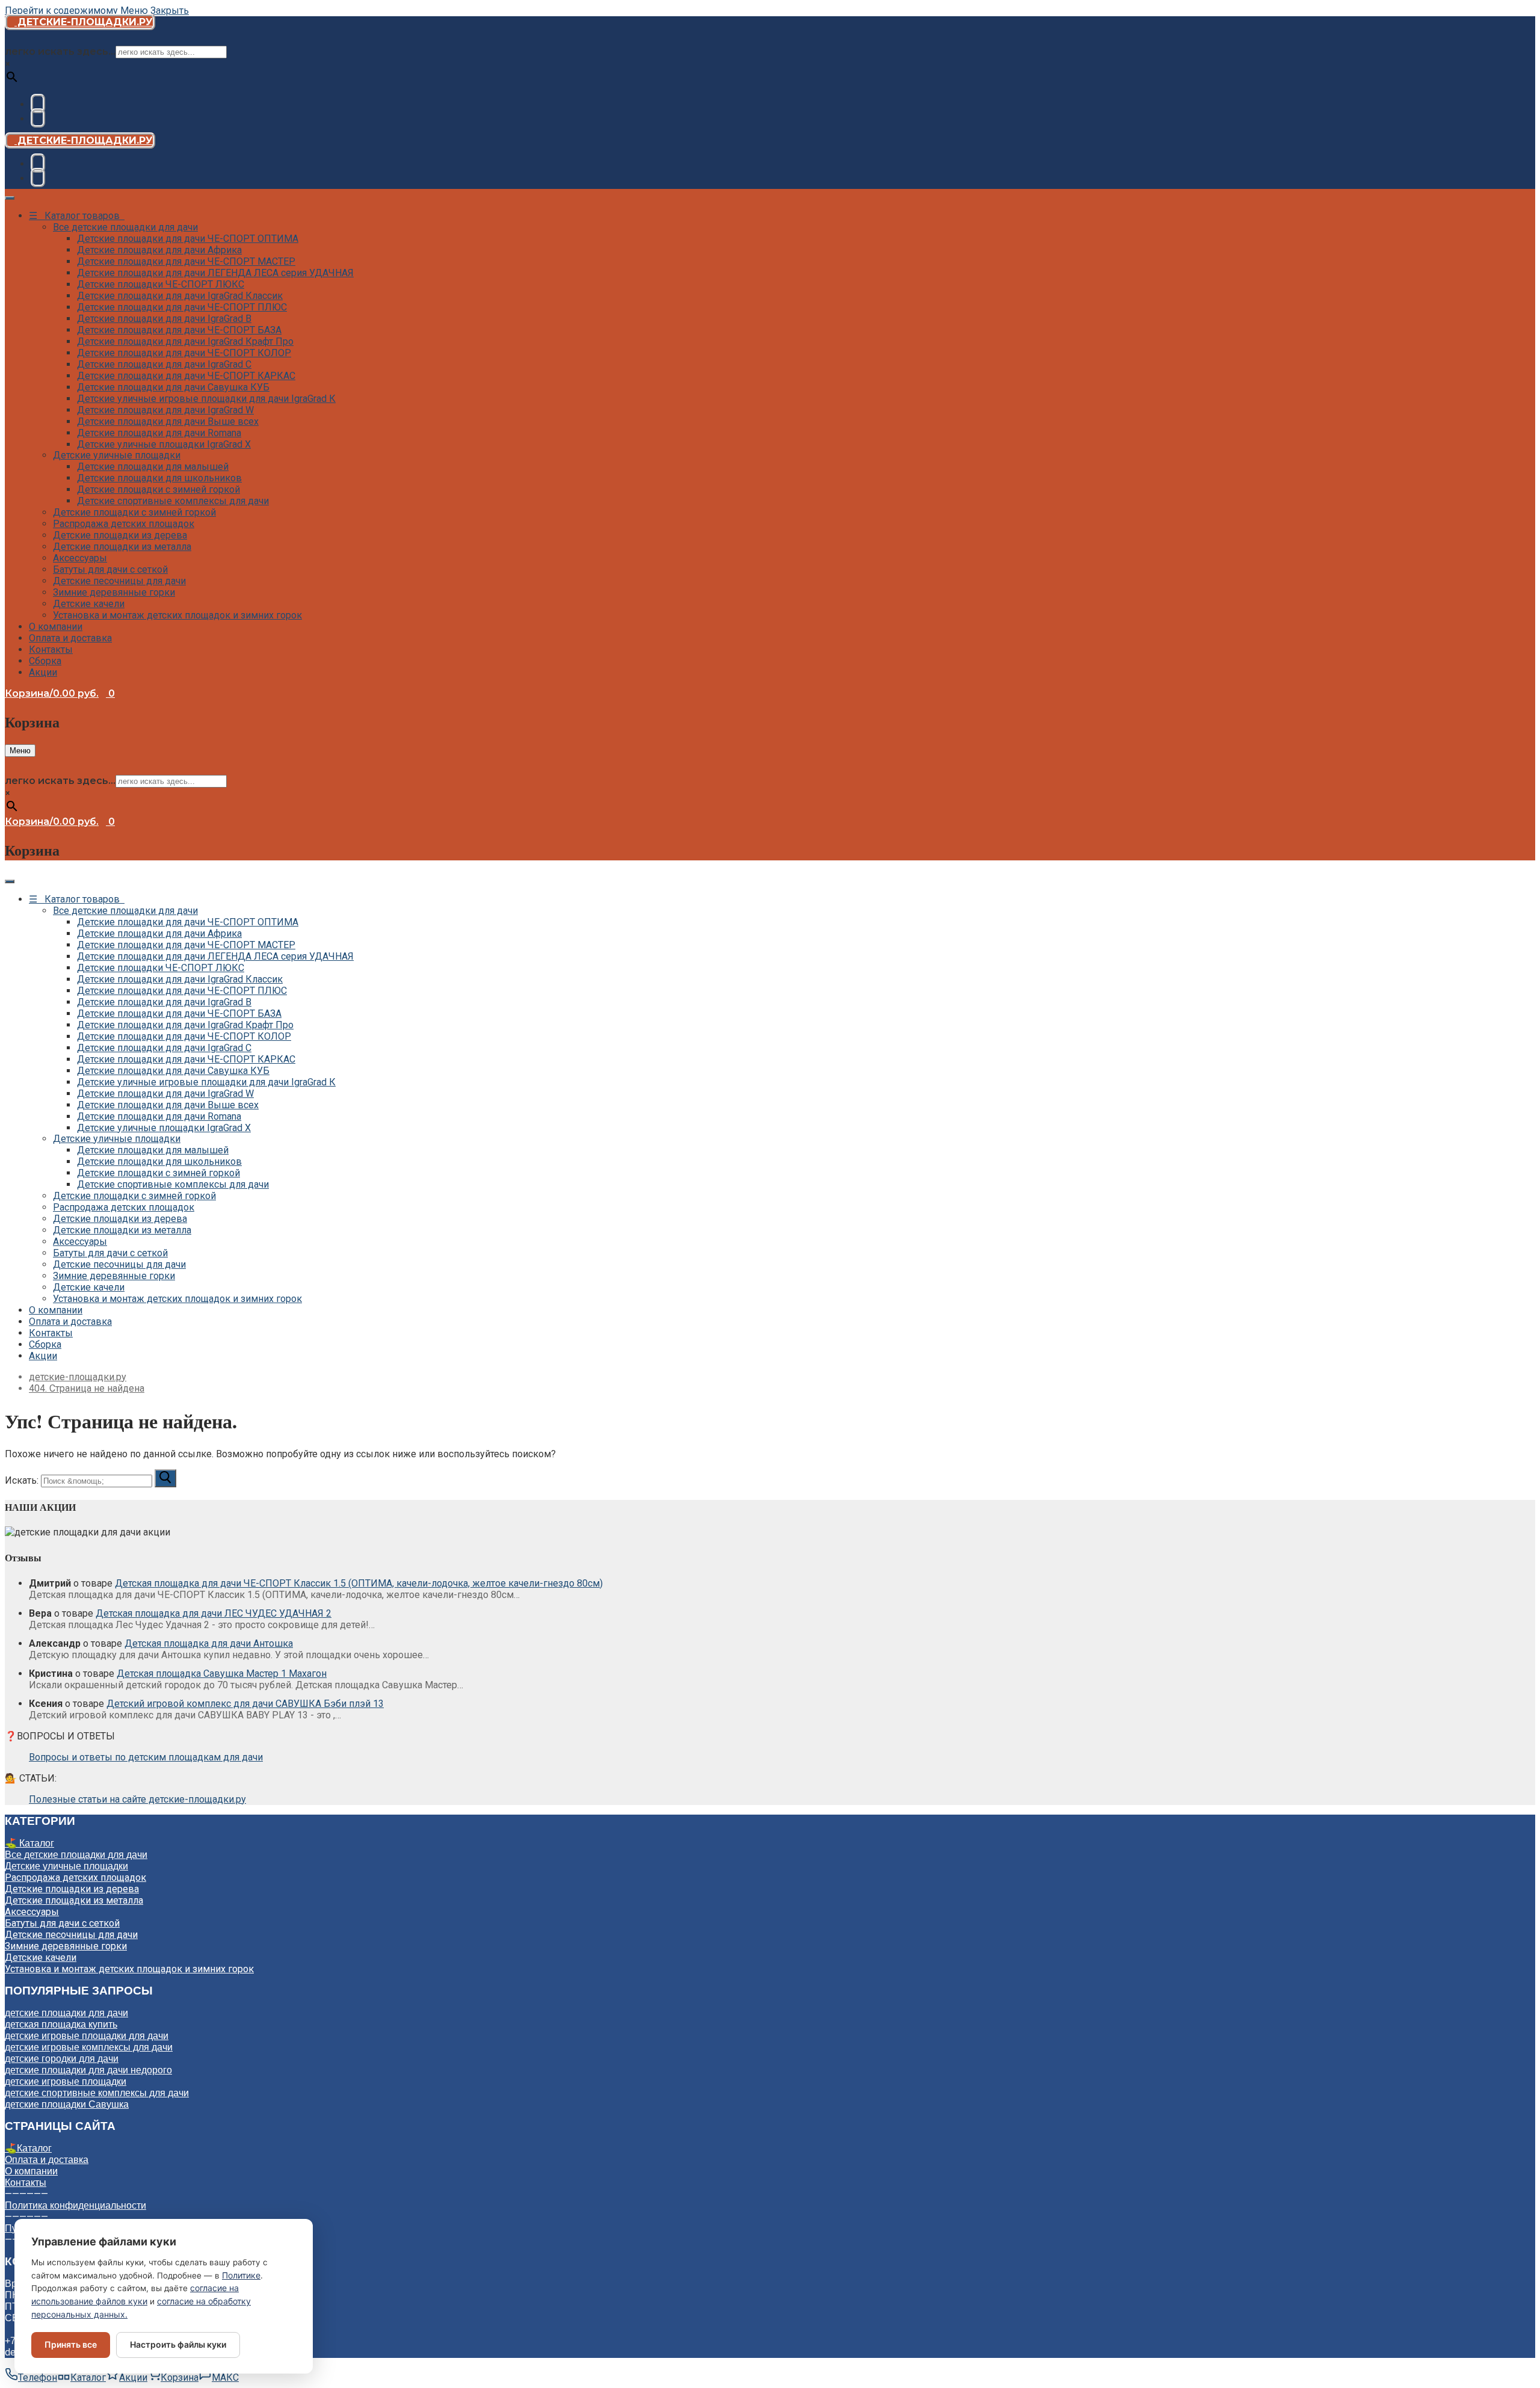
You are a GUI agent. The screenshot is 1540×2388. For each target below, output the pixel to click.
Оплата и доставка (70, 638)
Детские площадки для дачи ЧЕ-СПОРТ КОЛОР (184, 353)
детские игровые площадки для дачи (87, 2036)
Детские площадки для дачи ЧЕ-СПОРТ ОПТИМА (188, 239)
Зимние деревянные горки (114, 592)
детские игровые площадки (66, 2081)
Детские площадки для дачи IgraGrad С (164, 364)
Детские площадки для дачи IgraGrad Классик (180, 296)
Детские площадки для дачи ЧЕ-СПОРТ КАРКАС (186, 376)
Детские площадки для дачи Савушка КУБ (173, 387)
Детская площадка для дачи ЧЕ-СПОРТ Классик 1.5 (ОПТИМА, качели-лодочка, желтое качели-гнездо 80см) (359, 1583)
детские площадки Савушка (67, 2104)
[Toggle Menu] (10, 198)
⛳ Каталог (29, 1843)
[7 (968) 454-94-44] (38, 103)
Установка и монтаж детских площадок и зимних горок (177, 615)
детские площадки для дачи (66, 2013)
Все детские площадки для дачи (125, 227)
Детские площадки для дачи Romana (159, 433)
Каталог (34, 2148)
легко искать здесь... (60, 51)
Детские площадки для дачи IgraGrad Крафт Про (185, 341)
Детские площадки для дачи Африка (159, 250)
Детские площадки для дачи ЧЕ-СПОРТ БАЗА (179, 330)
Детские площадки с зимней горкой (159, 489)
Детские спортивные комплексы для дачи (173, 501)
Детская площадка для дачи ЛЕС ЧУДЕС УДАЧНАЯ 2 (214, 1613)
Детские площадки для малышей (153, 467)
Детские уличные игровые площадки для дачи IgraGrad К (206, 399)
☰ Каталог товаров (77, 216)
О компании (56, 627)
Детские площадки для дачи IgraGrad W (165, 410)
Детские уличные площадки (117, 455)
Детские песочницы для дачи (119, 581)
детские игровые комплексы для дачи (89, 2047)
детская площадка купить (61, 2024)
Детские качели (89, 604)
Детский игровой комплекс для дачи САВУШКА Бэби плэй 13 (245, 1704)
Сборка (45, 661)
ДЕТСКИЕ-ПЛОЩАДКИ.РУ (84, 22)
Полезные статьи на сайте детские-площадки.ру (137, 1799)
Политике (241, 2275)
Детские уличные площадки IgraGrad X (164, 444)
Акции (43, 672)
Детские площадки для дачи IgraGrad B (164, 319)
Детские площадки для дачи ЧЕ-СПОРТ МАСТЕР (186, 261)
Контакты (51, 649)
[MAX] (38, 118)
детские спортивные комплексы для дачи (97, 2093)
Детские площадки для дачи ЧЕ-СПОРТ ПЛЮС (182, 307)
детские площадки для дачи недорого (88, 2070)
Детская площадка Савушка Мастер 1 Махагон (222, 1674)
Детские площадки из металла (122, 547)
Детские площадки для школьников (159, 478)
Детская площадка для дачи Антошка (209, 1643)
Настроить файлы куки (178, 2344)
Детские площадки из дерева (120, 535)
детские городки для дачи (62, 2059)
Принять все (71, 2344)
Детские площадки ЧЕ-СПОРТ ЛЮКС (161, 284)
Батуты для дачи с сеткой (110, 569)
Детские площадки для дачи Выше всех (168, 421)
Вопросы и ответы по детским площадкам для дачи (146, 1757)
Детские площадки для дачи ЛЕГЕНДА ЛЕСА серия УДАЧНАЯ (215, 273)
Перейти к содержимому (61, 11)
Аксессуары (80, 558)
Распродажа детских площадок (124, 524)
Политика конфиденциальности (75, 2205)
